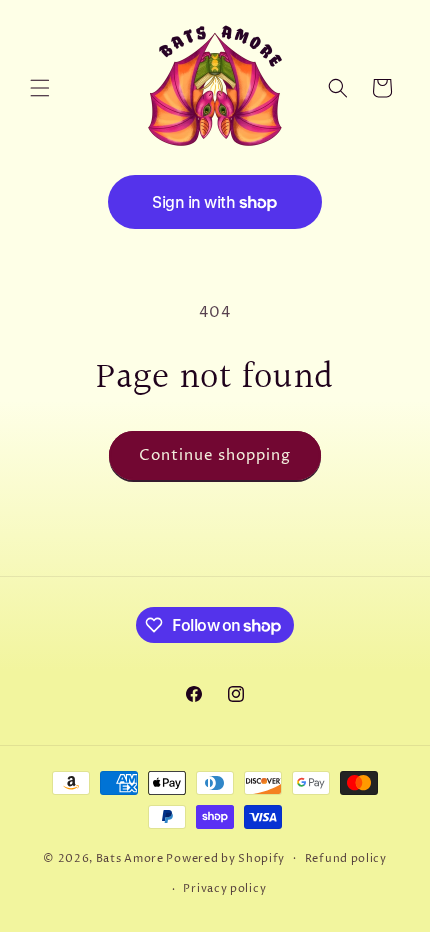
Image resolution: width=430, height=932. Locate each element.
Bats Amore (130, 857)
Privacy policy (224, 888)
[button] (40, 88)
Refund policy (346, 858)
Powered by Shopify (225, 857)
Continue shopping (215, 455)
